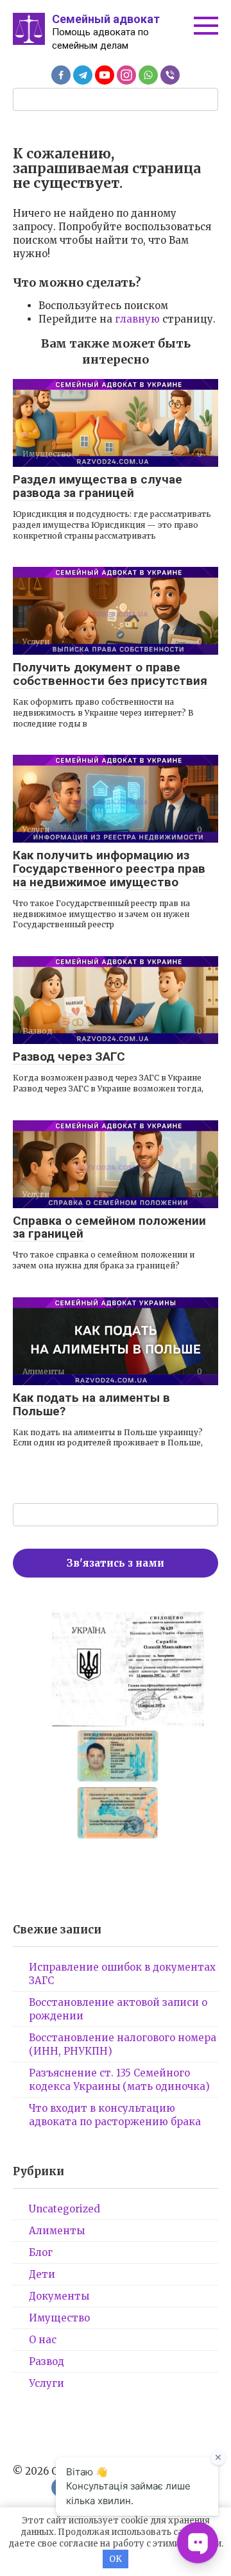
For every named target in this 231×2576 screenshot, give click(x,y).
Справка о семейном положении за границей (109, 1227)
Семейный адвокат (106, 19)
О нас (43, 2340)
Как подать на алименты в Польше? (91, 1404)
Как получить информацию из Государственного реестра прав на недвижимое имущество (109, 869)
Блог (41, 2252)
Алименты (57, 2231)
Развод (47, 2361)
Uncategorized (64, 2209)
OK (116, 2559)
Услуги (47, 2383)
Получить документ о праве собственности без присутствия (110, 674)
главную (137, 319)
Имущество (59, 2318)
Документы (59, 2296)
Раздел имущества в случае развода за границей (98, 486)
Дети (42, 2274)
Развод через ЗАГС (69, 1056)
